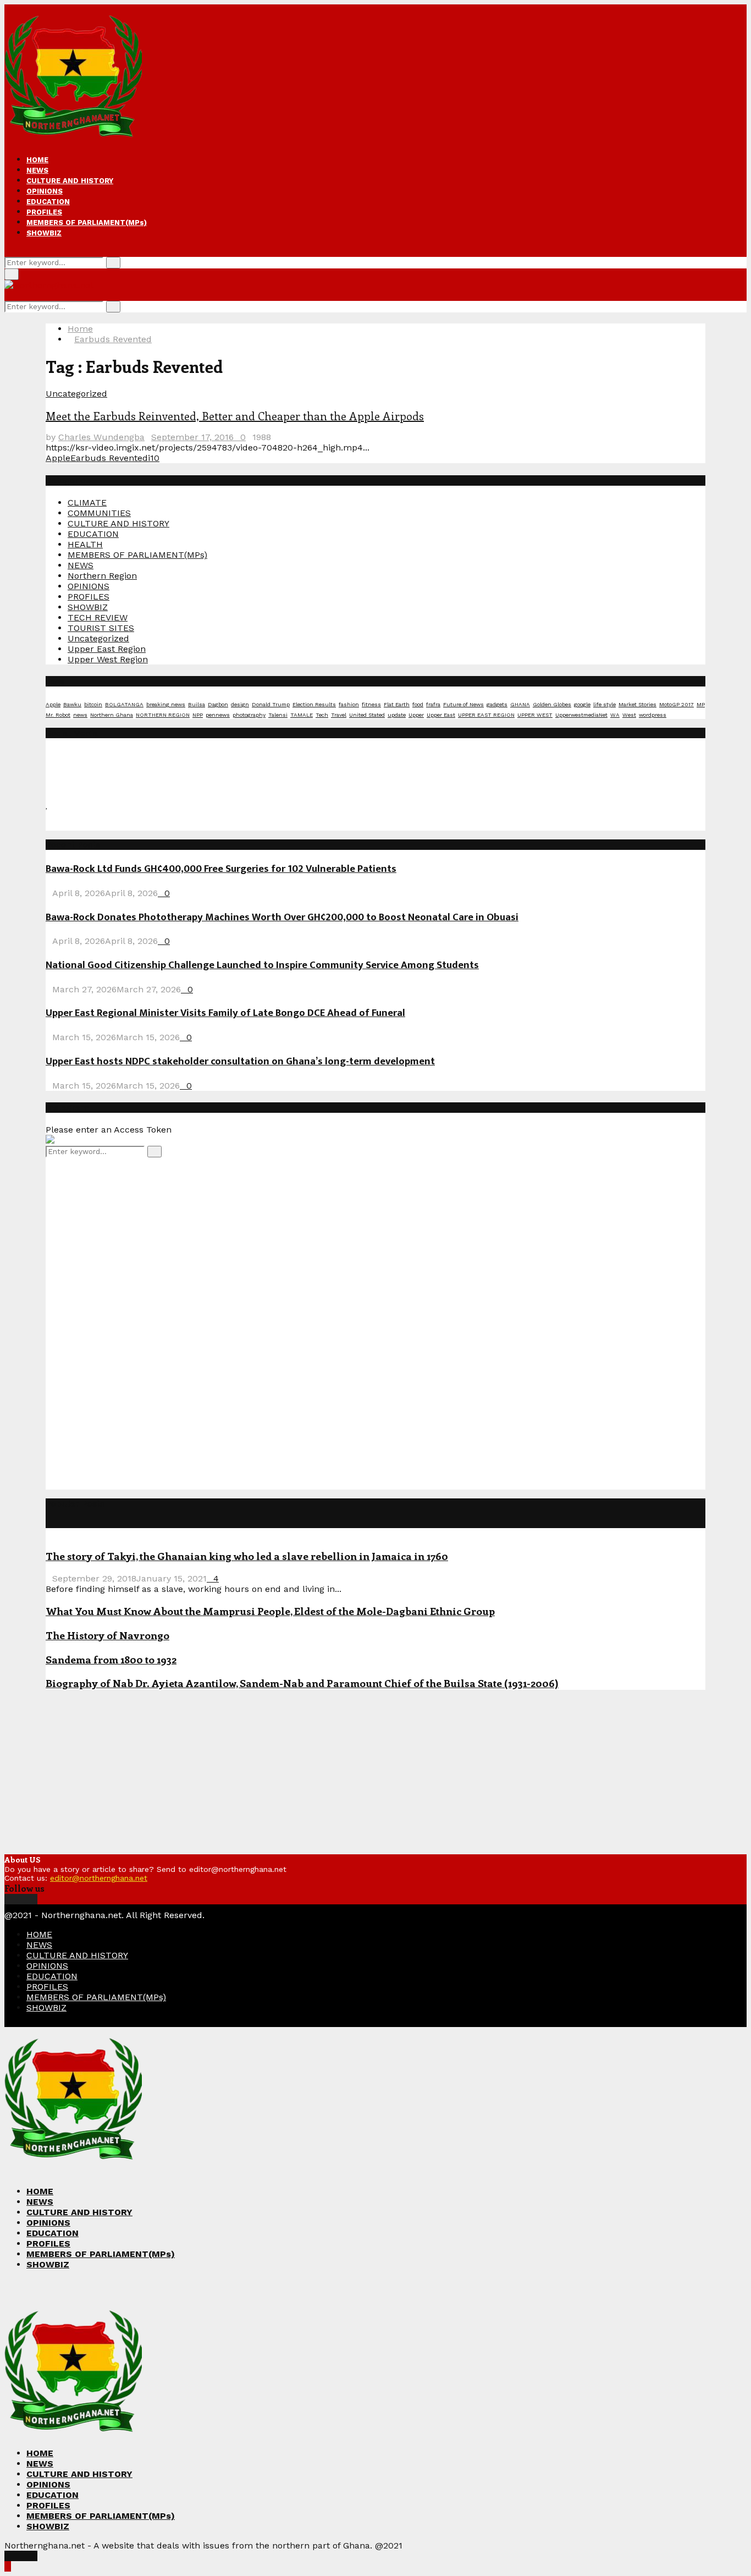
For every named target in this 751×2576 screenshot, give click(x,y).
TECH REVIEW (98, 617)
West (629, 715)
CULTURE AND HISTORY (70, 181)
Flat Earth (397, 704)
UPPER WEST (535, 715)
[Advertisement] (128, 1322)
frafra (433, 704)
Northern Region (102, 576)
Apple (58, 458)
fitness (371, 704)
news (80, 715)
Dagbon (218, 704)
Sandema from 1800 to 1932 (111, 1659)
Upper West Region (108, 659)
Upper (416, 715)
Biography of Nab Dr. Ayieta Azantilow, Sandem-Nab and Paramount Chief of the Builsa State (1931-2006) (302, 1683)
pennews (218, 715)
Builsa (197, 704)
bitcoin (93, 704)
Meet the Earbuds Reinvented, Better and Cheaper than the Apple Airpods (235, 416)
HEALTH (85, 544)
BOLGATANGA (124, 704)
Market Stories (637, 704)
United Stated (367, 715)
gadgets (497, 704)
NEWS (37, 170)
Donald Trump (271, 704)
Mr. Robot (58, 715)
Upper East (441, 715)
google (582, 704)
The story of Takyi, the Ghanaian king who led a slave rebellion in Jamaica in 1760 (247, 1556)
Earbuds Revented (109, 458)
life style (604, 704)
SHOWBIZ (44, 233)
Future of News (463, 704)
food (418, 704)
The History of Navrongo (107, 1635)
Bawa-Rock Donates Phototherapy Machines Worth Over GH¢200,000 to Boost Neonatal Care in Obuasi (282, 917)
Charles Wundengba (101, 437)
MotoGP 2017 (677, 704)
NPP (198, 715)
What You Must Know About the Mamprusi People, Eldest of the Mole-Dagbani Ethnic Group (270, 1611)
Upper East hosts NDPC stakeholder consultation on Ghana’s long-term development (240, 1061)
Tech (322, 715)
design (240, 704)
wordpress (653, 715)
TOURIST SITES (101, 628)
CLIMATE (87, 502)
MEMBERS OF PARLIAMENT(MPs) (87, 223)
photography (249, 715)
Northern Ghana (112, 715)
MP (701, 704)
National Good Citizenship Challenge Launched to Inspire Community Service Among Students (262, 965)
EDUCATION (48, 202)
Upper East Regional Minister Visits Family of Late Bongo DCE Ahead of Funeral (225, 1013)
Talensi (278, 715)
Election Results (314, 704)
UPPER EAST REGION (486, 715)
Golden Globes (552, 704)
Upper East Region (107, 649)
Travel (339, 715)
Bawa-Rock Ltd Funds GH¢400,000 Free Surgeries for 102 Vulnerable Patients (221, 869)
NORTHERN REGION (163, 715)
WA (615, 715)
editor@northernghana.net (99, 1878)
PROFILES (44, 212)
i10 (154, 458)
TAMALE (302, 715)
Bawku (72, 704)
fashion (349, 704)
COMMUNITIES (99, 513)
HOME (37, 160)
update (397, 715)
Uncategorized (76, 394)
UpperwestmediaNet (581, 715)
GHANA (520, 704)
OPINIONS (45, 191)
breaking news (166, 704)
